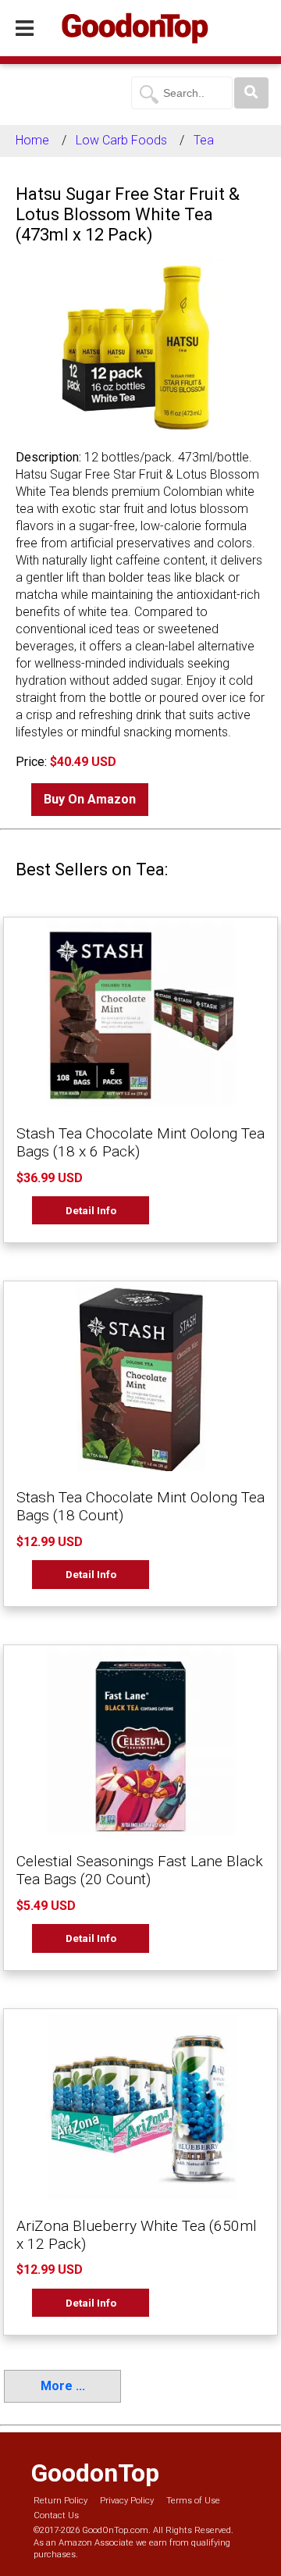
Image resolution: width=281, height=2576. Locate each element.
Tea (204, 140)
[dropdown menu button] (25, 29)
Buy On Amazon (90, 799)
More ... (63, 2386)
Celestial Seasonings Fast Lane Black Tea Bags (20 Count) (140, 1870)
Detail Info (91, 1210)
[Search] (251, 93)
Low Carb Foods (121, 140)
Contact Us (56, 2515)
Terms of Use (193, 2501)
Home (32, 140)
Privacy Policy (127, 2501)
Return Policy (60, 2501)
